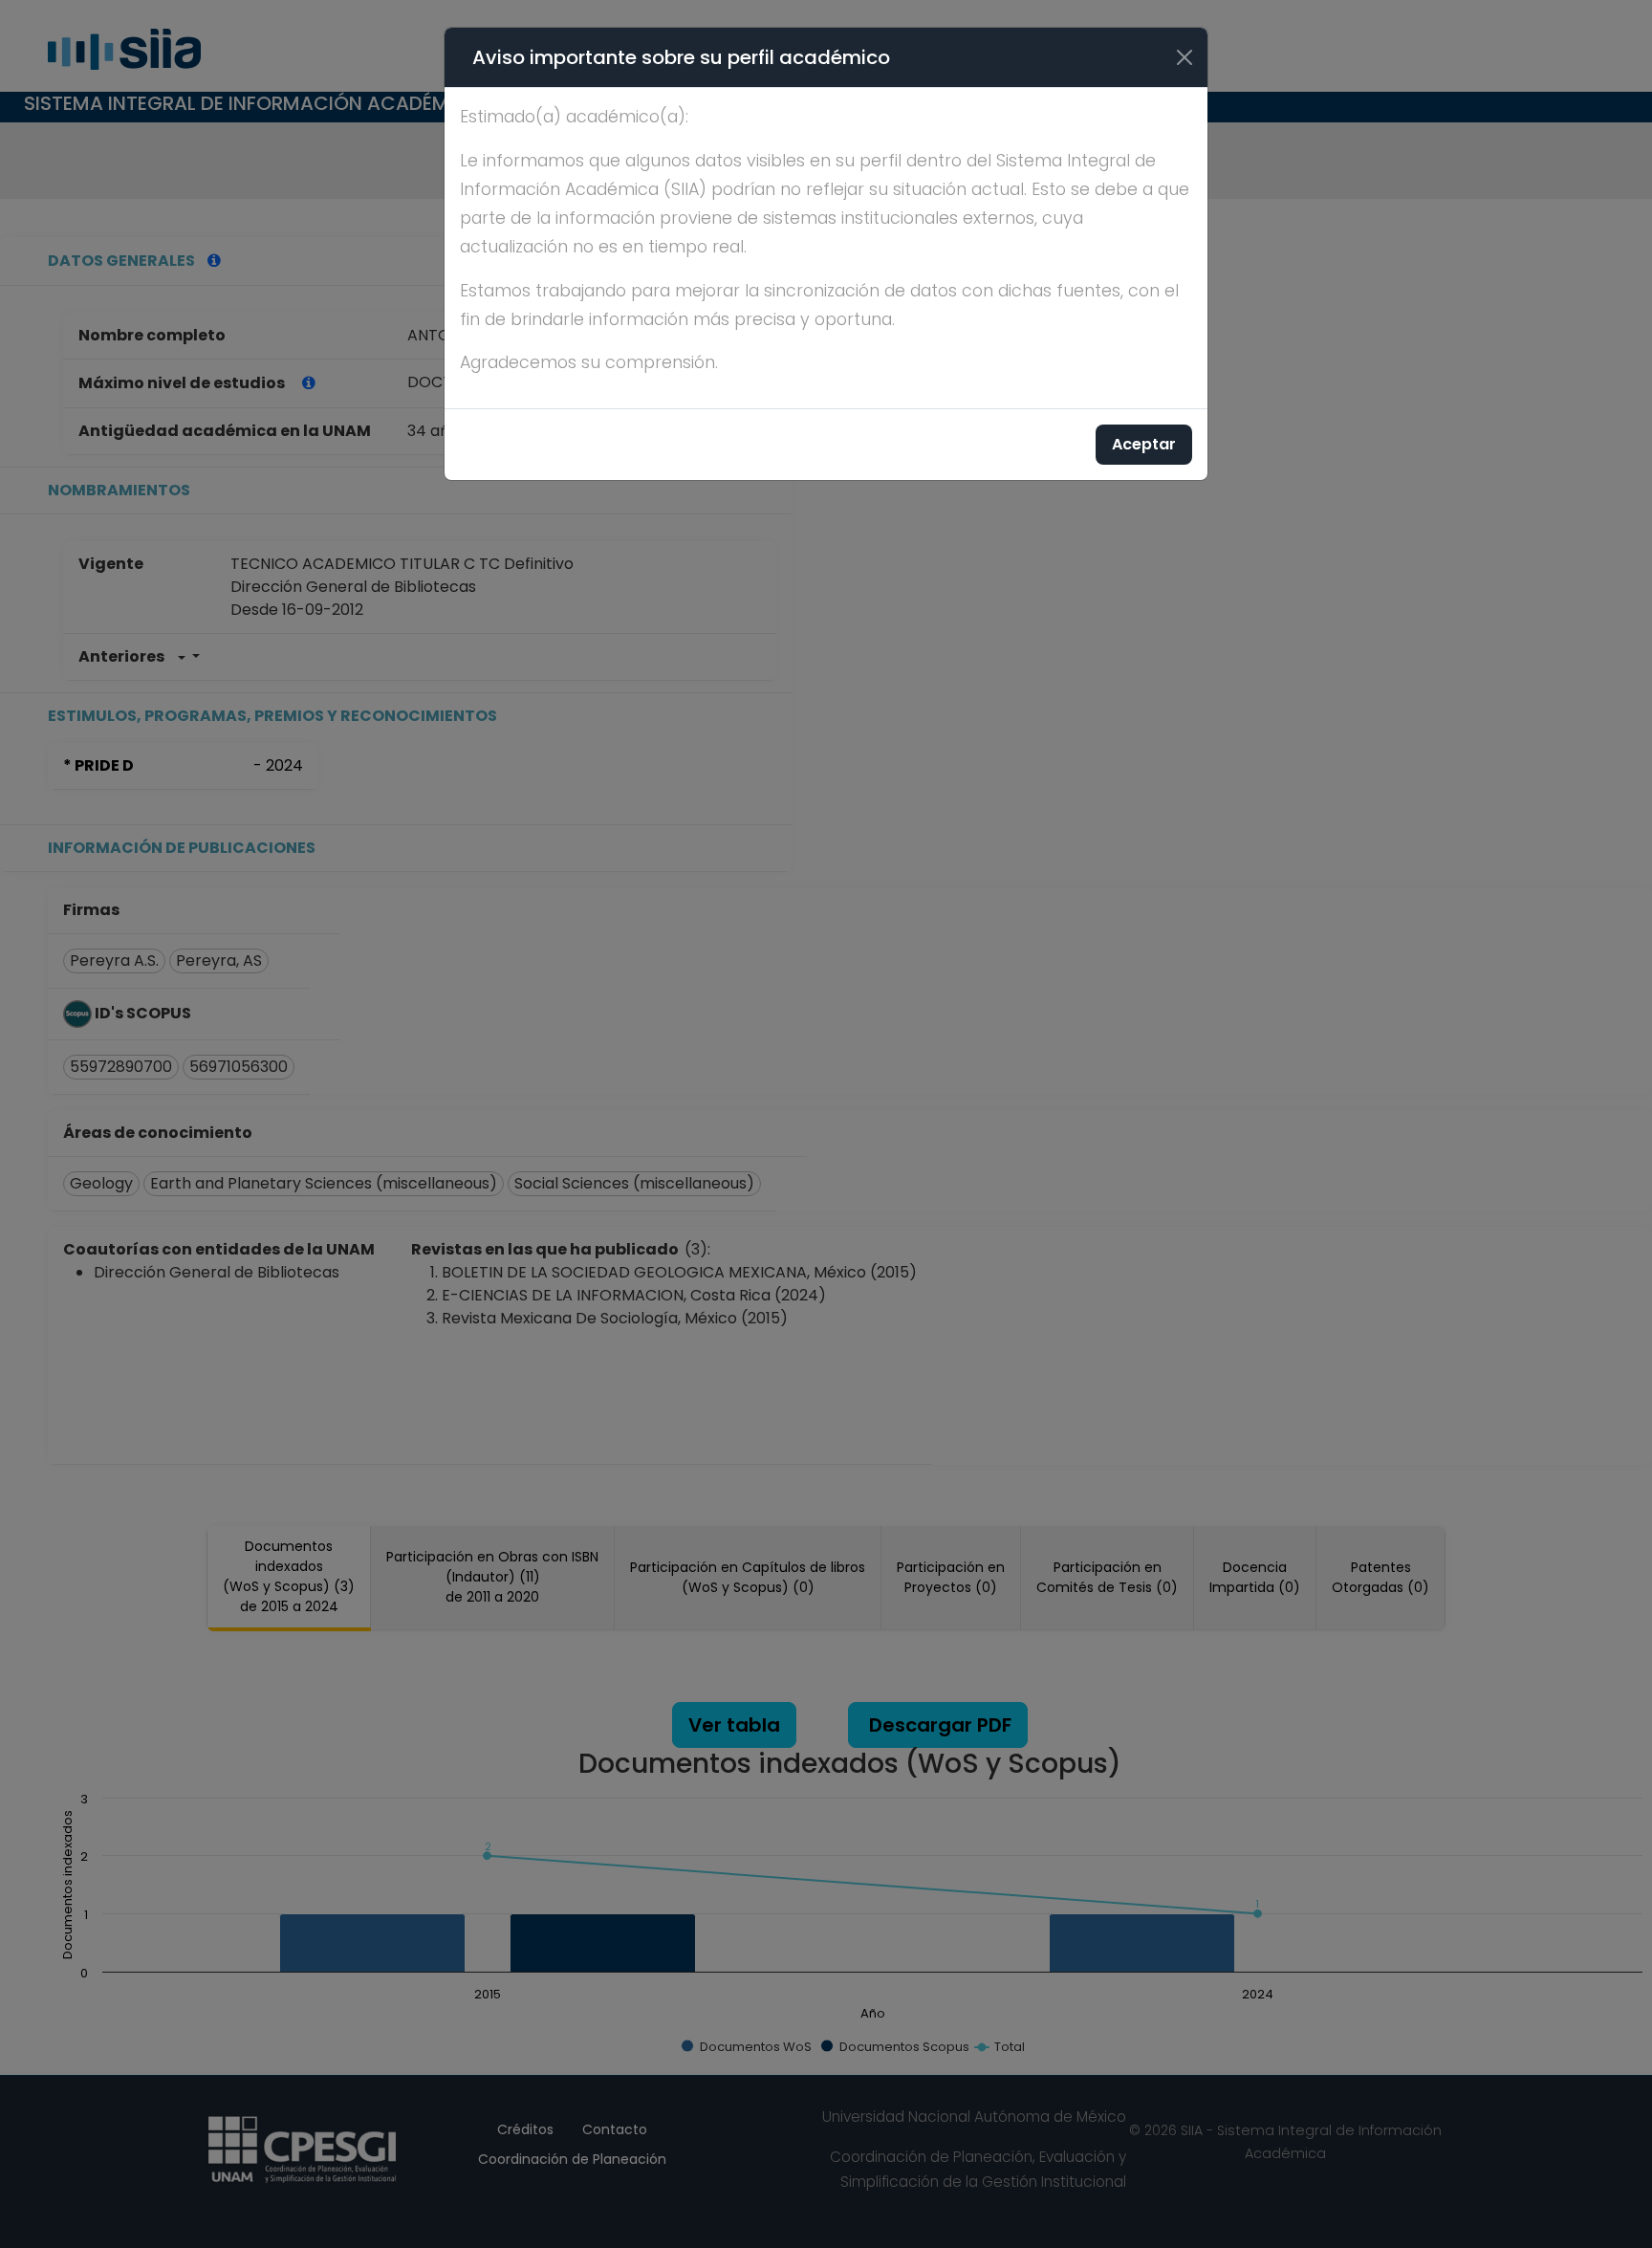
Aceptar (1144, 444)
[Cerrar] (1185, 57)
